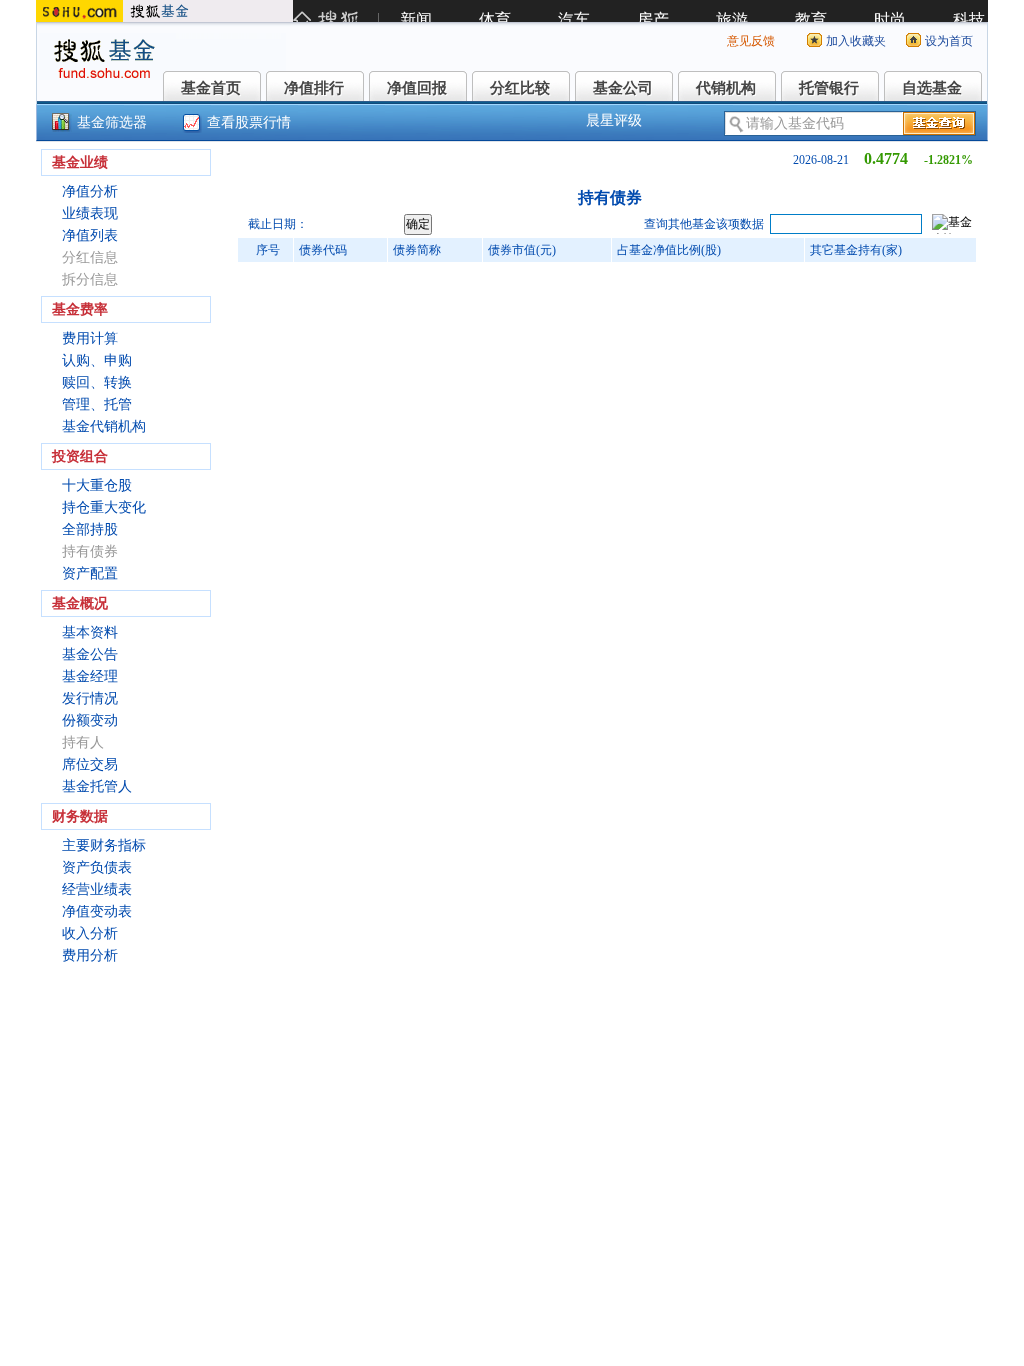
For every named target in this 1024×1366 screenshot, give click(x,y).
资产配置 (90, 573)
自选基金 (932, 88)
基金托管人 (97, 786)
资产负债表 (97, 867)
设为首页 (949, 41)
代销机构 (726, 88)
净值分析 (90, 191)
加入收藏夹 (856, 41)
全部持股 (90, 529)
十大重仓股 (97, 485)
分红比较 (520, 88)
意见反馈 (751, 41)
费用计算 (90, 338)
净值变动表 (97, 911)
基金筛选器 (112, 122)
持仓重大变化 (104, 507)
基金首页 (211, 88)
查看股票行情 (249, 122)
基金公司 (623, 88)
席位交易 (90, 764)
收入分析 (90, 933)
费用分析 (90, 955)
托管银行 (829, 88)
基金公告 (90, 654)
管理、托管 (97, 404)
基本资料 (90, 632)
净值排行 (314, 88)
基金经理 (90, 676)
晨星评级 (614, 120)
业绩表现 (90, 213)
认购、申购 (97, 360)
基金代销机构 (104, 426)
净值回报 (417, 88)
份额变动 (90, 720)
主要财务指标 (104, 845)
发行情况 (90, 698)
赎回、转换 (97, 382)
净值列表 (90, 235)
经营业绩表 (97, 889)
